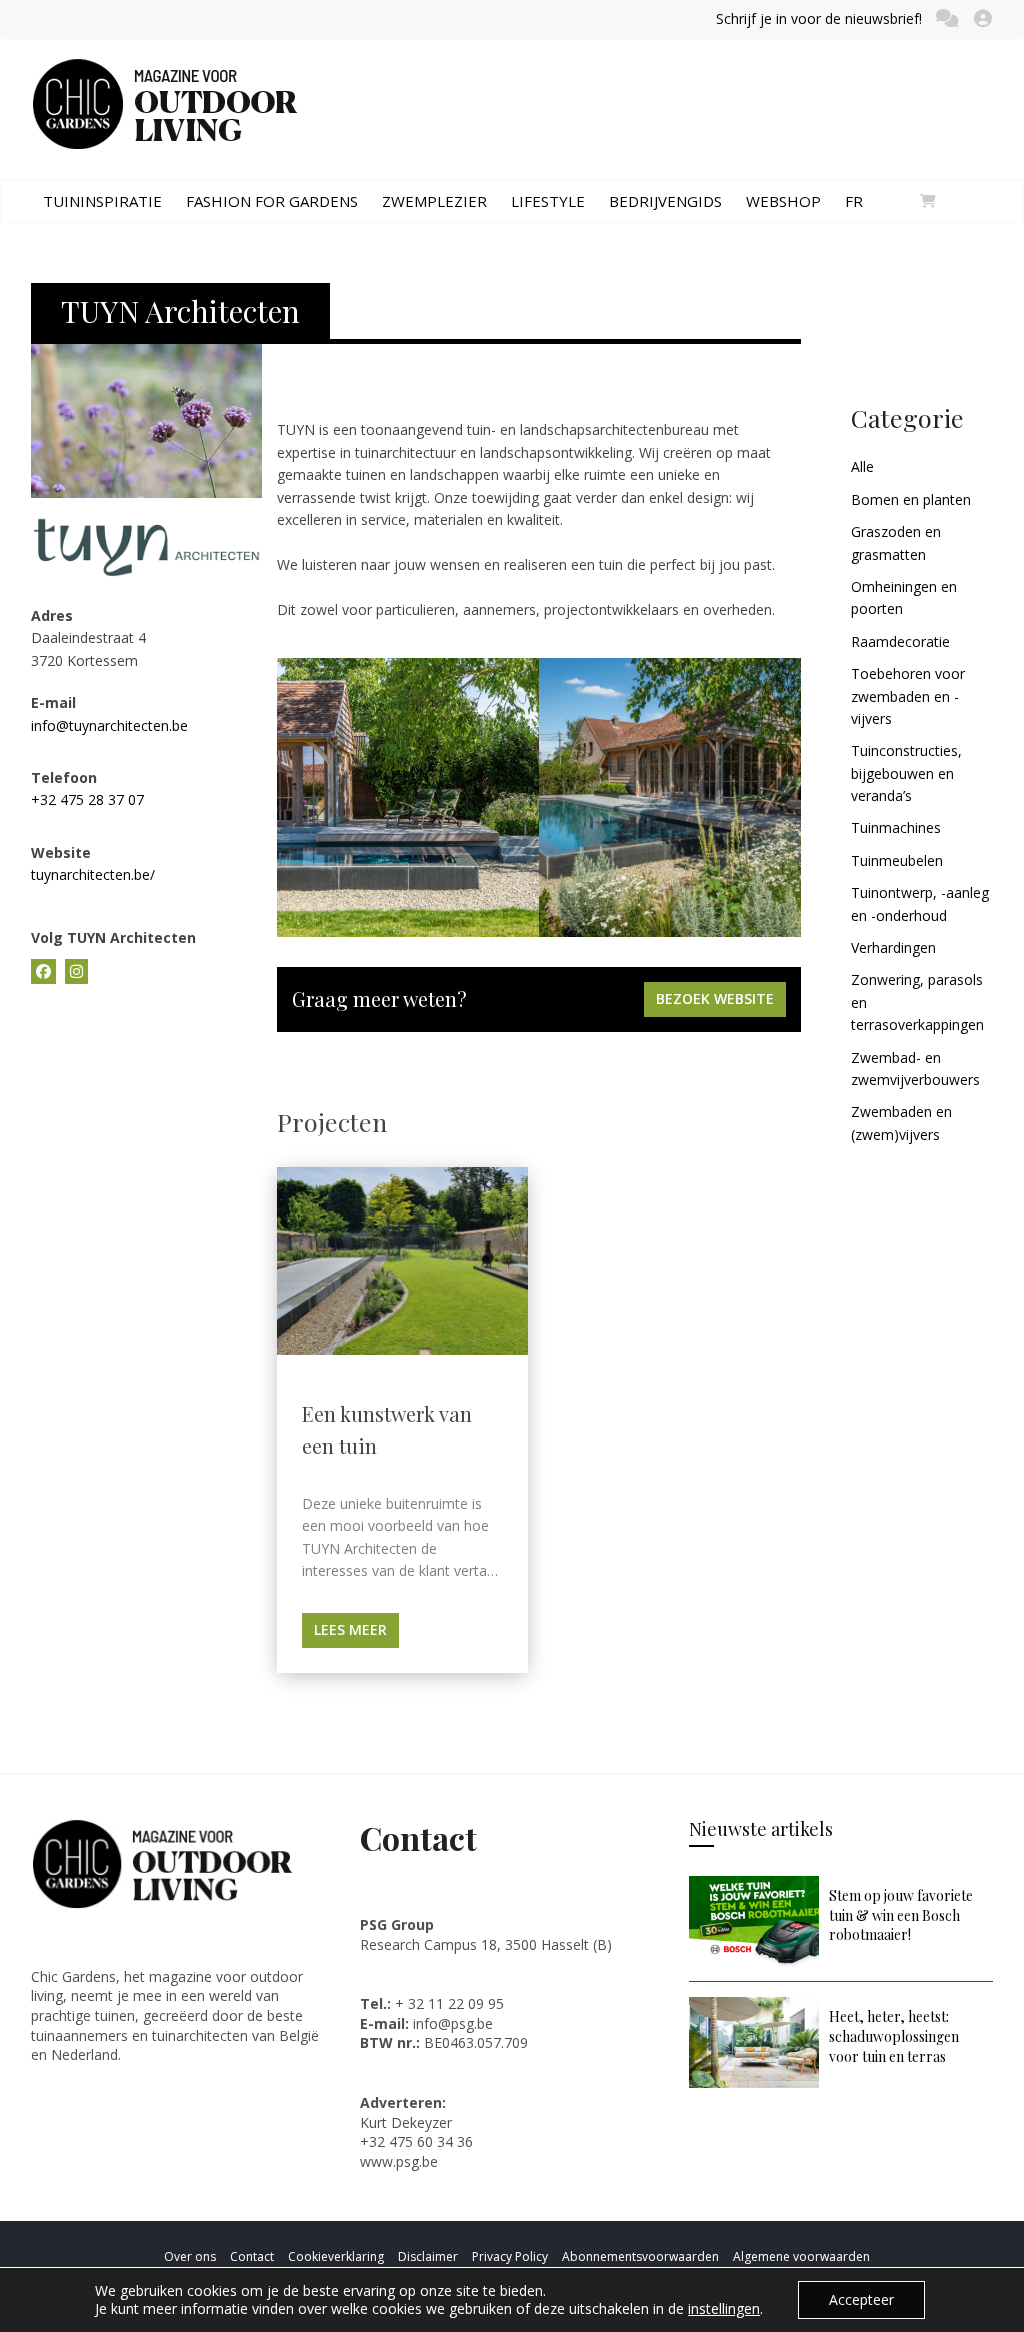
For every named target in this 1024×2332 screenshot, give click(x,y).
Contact (252, 2256)
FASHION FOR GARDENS (272, 201)
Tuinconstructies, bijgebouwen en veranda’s (906, 773)
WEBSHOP (783, 201)
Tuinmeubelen (897, 860)
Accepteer (861, 2299)
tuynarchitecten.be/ (93, 874)
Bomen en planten (911, 499)
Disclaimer (428, 2256)
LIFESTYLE (548, 201)
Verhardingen (893, 947)
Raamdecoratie (900, 641)
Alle (862, 466)
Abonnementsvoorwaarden (640, 2256)
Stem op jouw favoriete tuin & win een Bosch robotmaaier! (901, 1915)
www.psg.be (401, 2161)
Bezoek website (715, 998)
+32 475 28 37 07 (87, 799)
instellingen (724, 2309)
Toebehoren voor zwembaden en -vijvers (908, 696)
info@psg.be (453, 2023)
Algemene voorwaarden (801, 2256)
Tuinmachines (896, 827)
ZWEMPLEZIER (434, 201)
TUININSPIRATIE (102, 201)
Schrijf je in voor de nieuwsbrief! (819, 18)
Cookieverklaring (336, 2256)
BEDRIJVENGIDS (665, 201)
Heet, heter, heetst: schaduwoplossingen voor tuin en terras (894, 2036)
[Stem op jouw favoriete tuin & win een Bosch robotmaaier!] (754, 1885)
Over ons (190, 2256)
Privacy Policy (510, 2256)
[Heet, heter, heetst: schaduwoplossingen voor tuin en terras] (754, 2006)
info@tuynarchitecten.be (109, 725)
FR (854, 201)
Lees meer (350, 1629)
